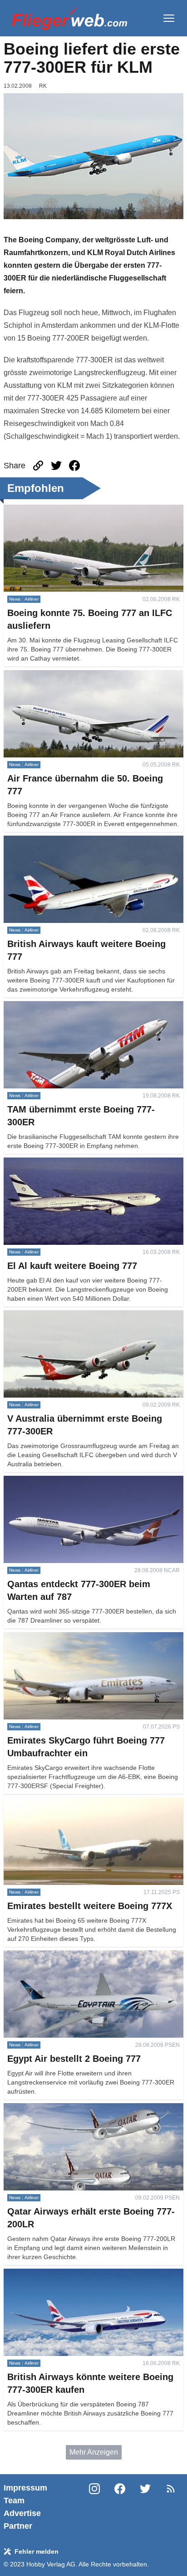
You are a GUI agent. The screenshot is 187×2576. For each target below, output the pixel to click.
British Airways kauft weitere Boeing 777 (68, 841)
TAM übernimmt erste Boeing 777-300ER (70, 1006)
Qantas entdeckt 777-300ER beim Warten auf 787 (83, 1481)
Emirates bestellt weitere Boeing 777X (65, 1803)
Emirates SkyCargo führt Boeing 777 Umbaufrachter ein (93, 1637)
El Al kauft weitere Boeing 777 (52, 1163)
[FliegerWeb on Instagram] (94, 2507)
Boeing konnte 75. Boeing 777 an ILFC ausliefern (83, 510)
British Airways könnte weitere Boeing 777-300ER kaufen (84, 2279)
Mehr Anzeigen (94, 2452)
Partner (18, 2526)
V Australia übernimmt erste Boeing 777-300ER (80, 1316)
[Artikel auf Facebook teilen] (74, 466)
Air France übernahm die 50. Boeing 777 (69, 675)
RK (43, 86)
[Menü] (169, 18)
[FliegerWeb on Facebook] (120, 2507)
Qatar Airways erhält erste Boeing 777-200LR (76, 2108)
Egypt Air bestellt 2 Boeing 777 (53, 1956)
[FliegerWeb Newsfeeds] (171, 2489)
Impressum (25, 2488)
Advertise (22, 2513)
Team (14, 2501)
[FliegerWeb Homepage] (69, 18)
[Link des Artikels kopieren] (38, 466)
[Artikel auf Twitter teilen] (56, 466)
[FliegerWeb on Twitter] (145, 2507)
